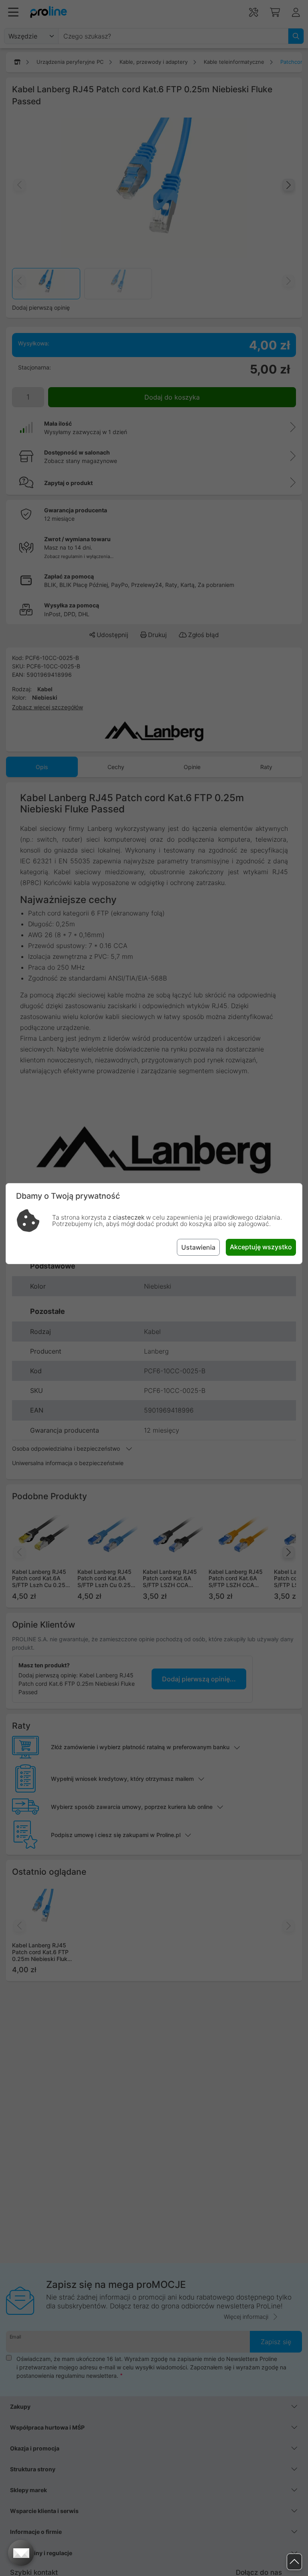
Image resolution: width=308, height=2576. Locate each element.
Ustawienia (198, 1247)
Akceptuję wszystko (261, 1247)
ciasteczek (129, 1217)
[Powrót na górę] (294, 2562)
